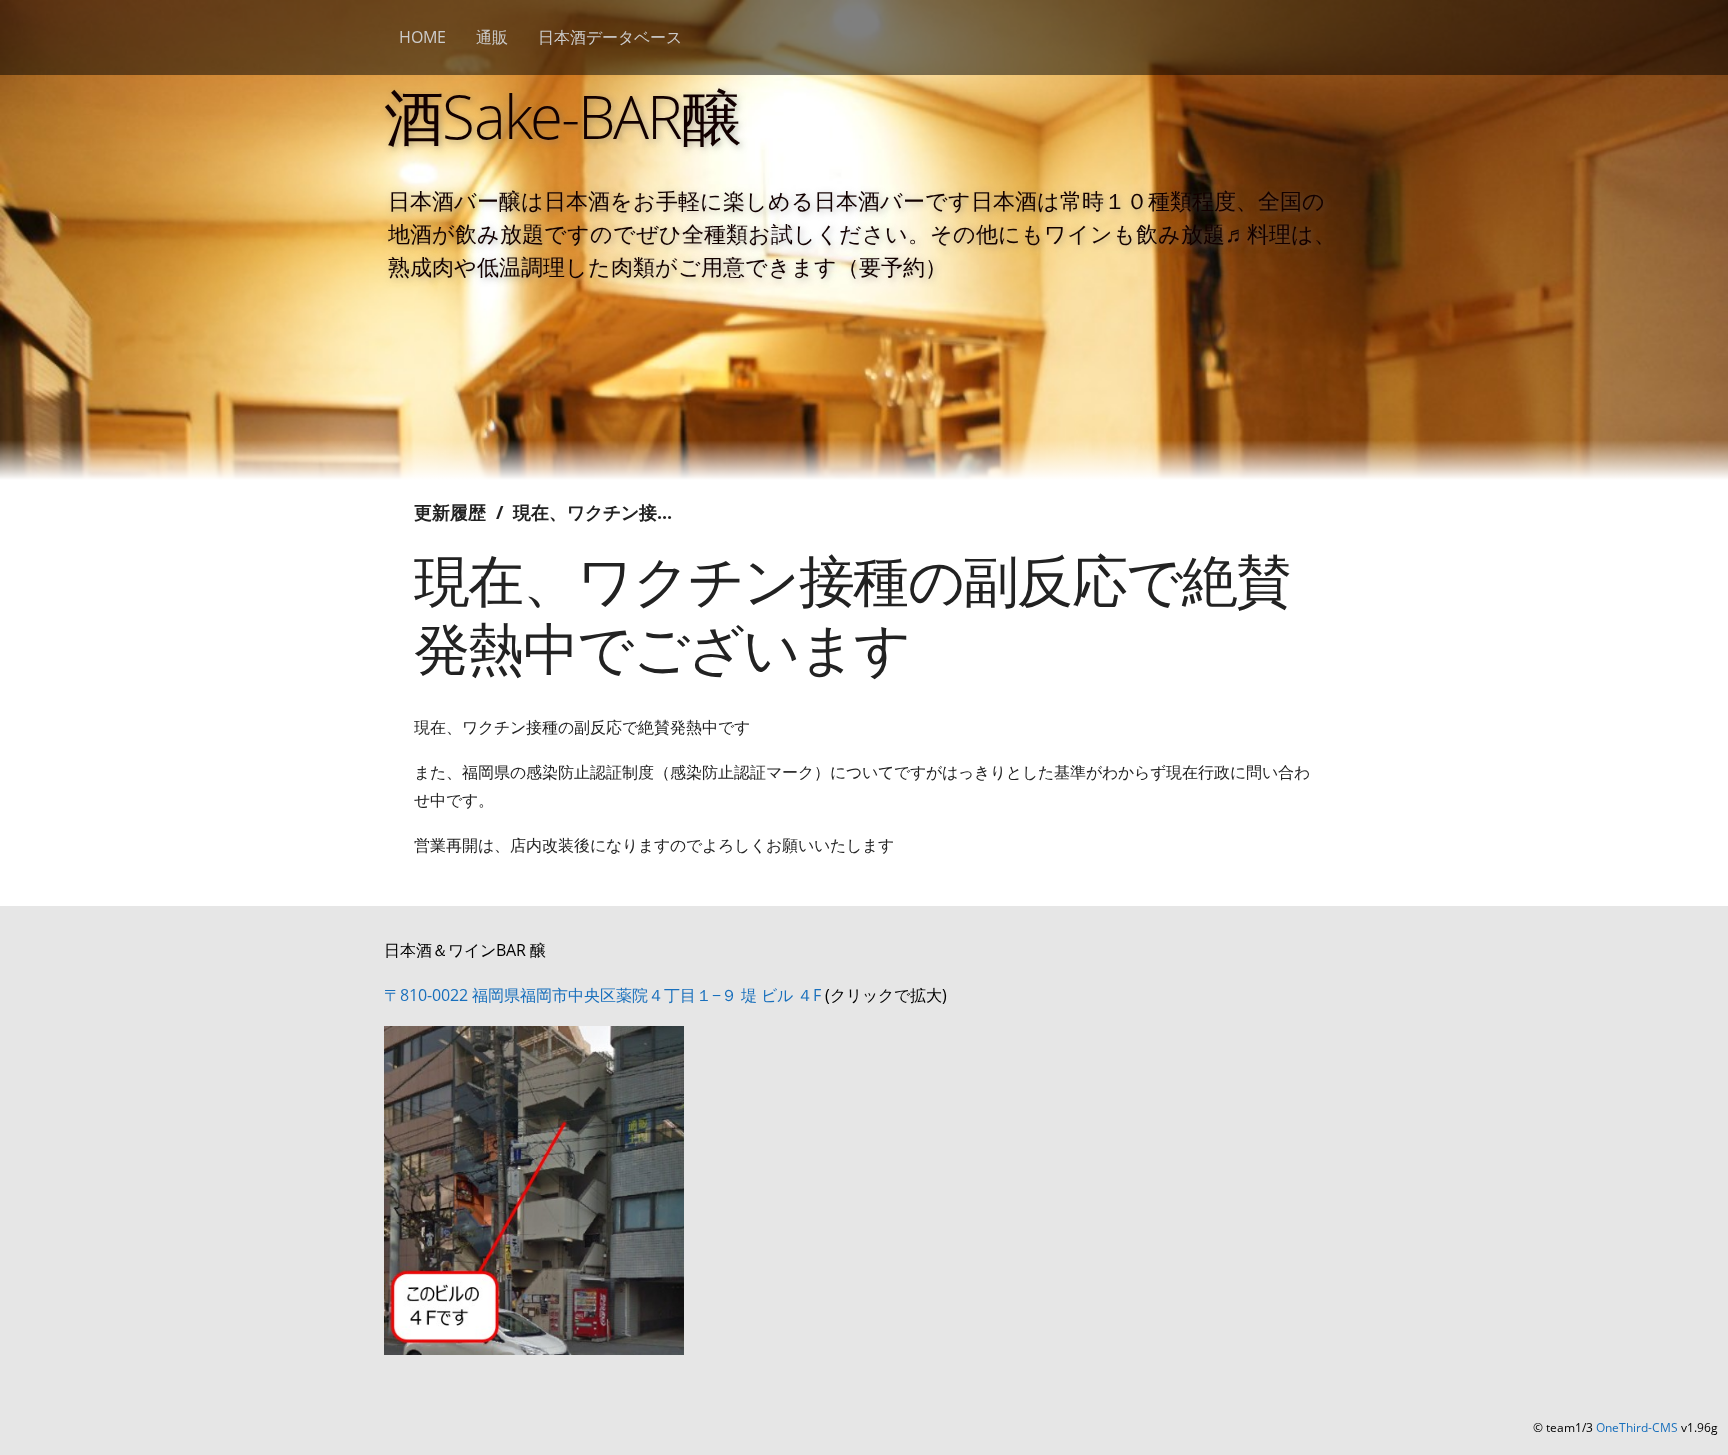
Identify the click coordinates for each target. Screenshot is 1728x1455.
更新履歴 (450, 512)
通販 (492, 37)
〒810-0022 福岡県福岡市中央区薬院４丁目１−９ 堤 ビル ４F (602, 995)
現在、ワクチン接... (592, 512)
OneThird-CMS (1637, 1427)
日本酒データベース (610, 37)
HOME (422, 37)
